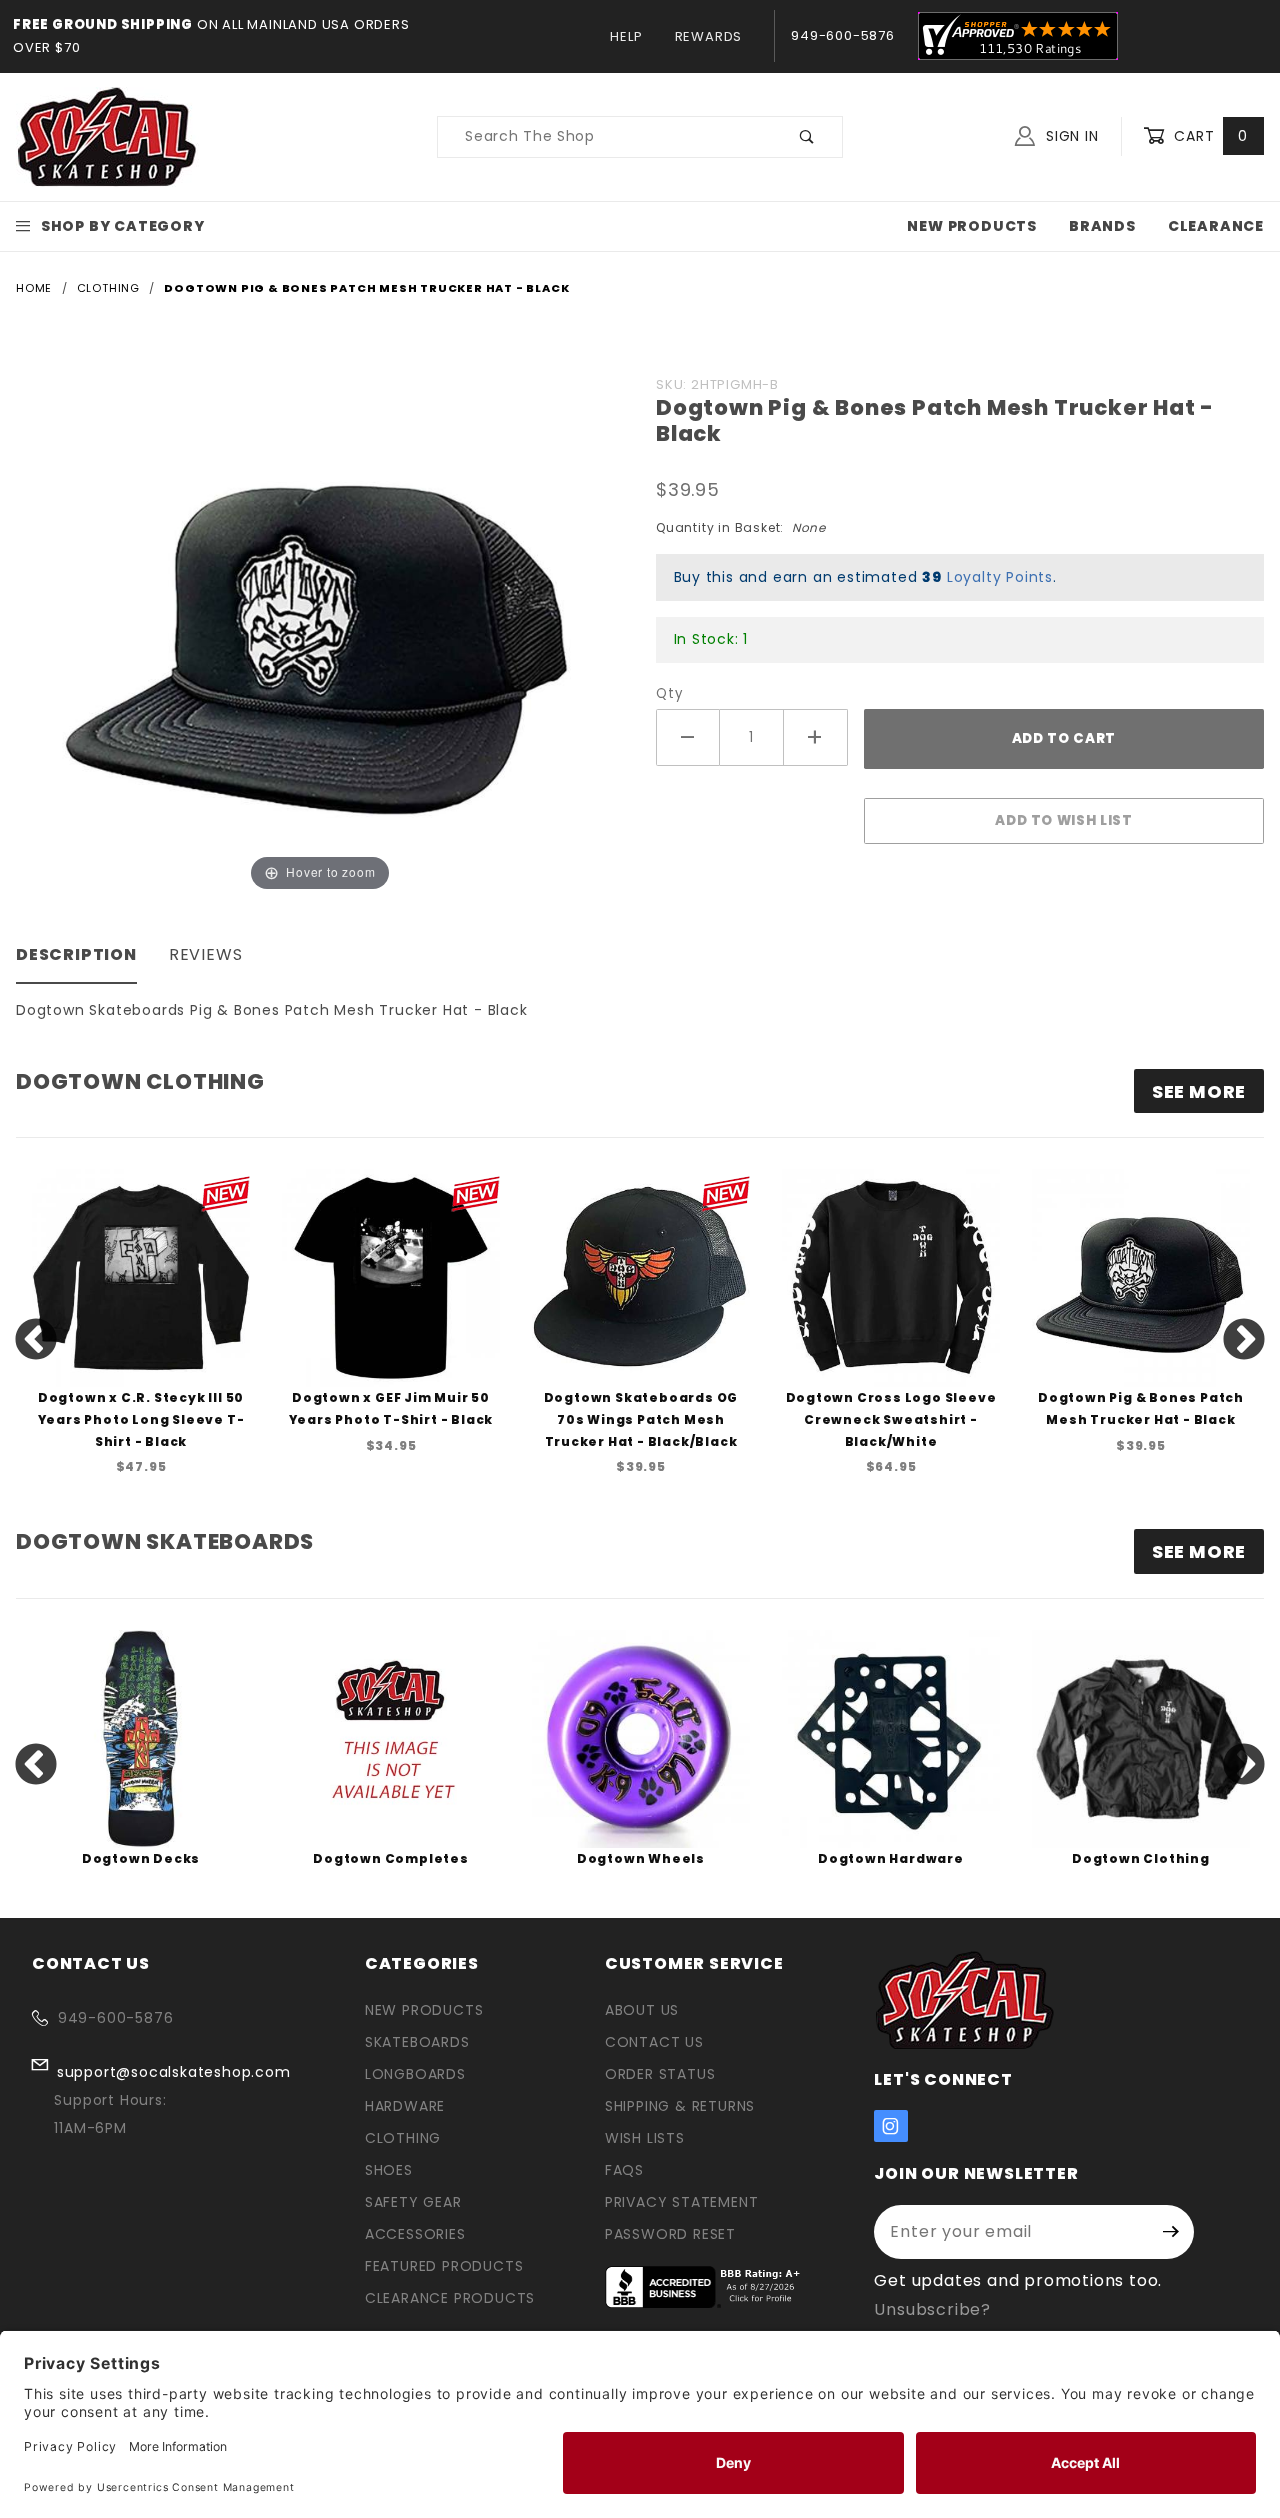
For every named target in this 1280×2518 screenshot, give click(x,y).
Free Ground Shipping (103, 24)
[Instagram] (891, 2126)
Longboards (415, 2074)
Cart (1208, 136)
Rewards (709, 36)
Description (76, 954)
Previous (36, 1341)
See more (1199, 1091)
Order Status (660, 2074)
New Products (972, 226)
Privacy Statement (682, 2202)
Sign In (1069, 136)
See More (1199, 1551)
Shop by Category (123, 226)
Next (1244, 1341)
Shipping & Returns (680, 2106)
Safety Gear (413, 2202)
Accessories (415, 2234)
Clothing (403, 2138)
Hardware (405, 2106)
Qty (669, 693)
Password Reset (670, 2234)
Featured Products (444, 2266)
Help (626, 36)
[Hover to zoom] (320, 631)
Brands (1102, 226)
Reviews (206, 954)
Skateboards (417, 2042)
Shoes (389, 2170)
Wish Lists (645, 2138)
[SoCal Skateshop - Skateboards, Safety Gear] (107, 136)
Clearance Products (450, 2298)
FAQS (624, 2170)
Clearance (1216, 226)
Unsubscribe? (932, 2309)
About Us (642, 2010)
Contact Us (654, 2042)
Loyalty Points (1000, 577)
